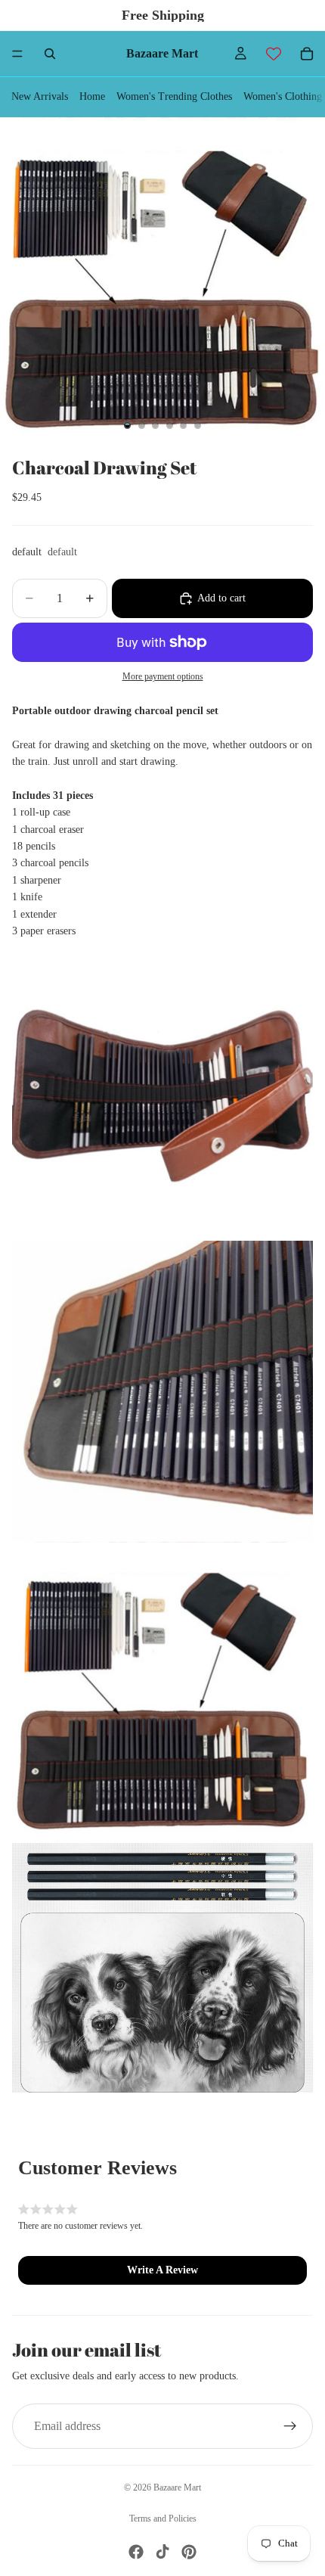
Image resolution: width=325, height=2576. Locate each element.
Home (92, 96)
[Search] (50, 54)
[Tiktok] (162, 2552)
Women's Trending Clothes (174, 96)
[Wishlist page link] (274, 54)
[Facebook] (136, 2552)
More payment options (163, 677)
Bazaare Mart (177, 2487)
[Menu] (17, 54)
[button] (162, 2270)
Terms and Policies (163, 2519)
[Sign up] (290, 2426)
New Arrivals (40, 96)
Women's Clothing (283, 96)
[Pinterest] (189, 2552)
